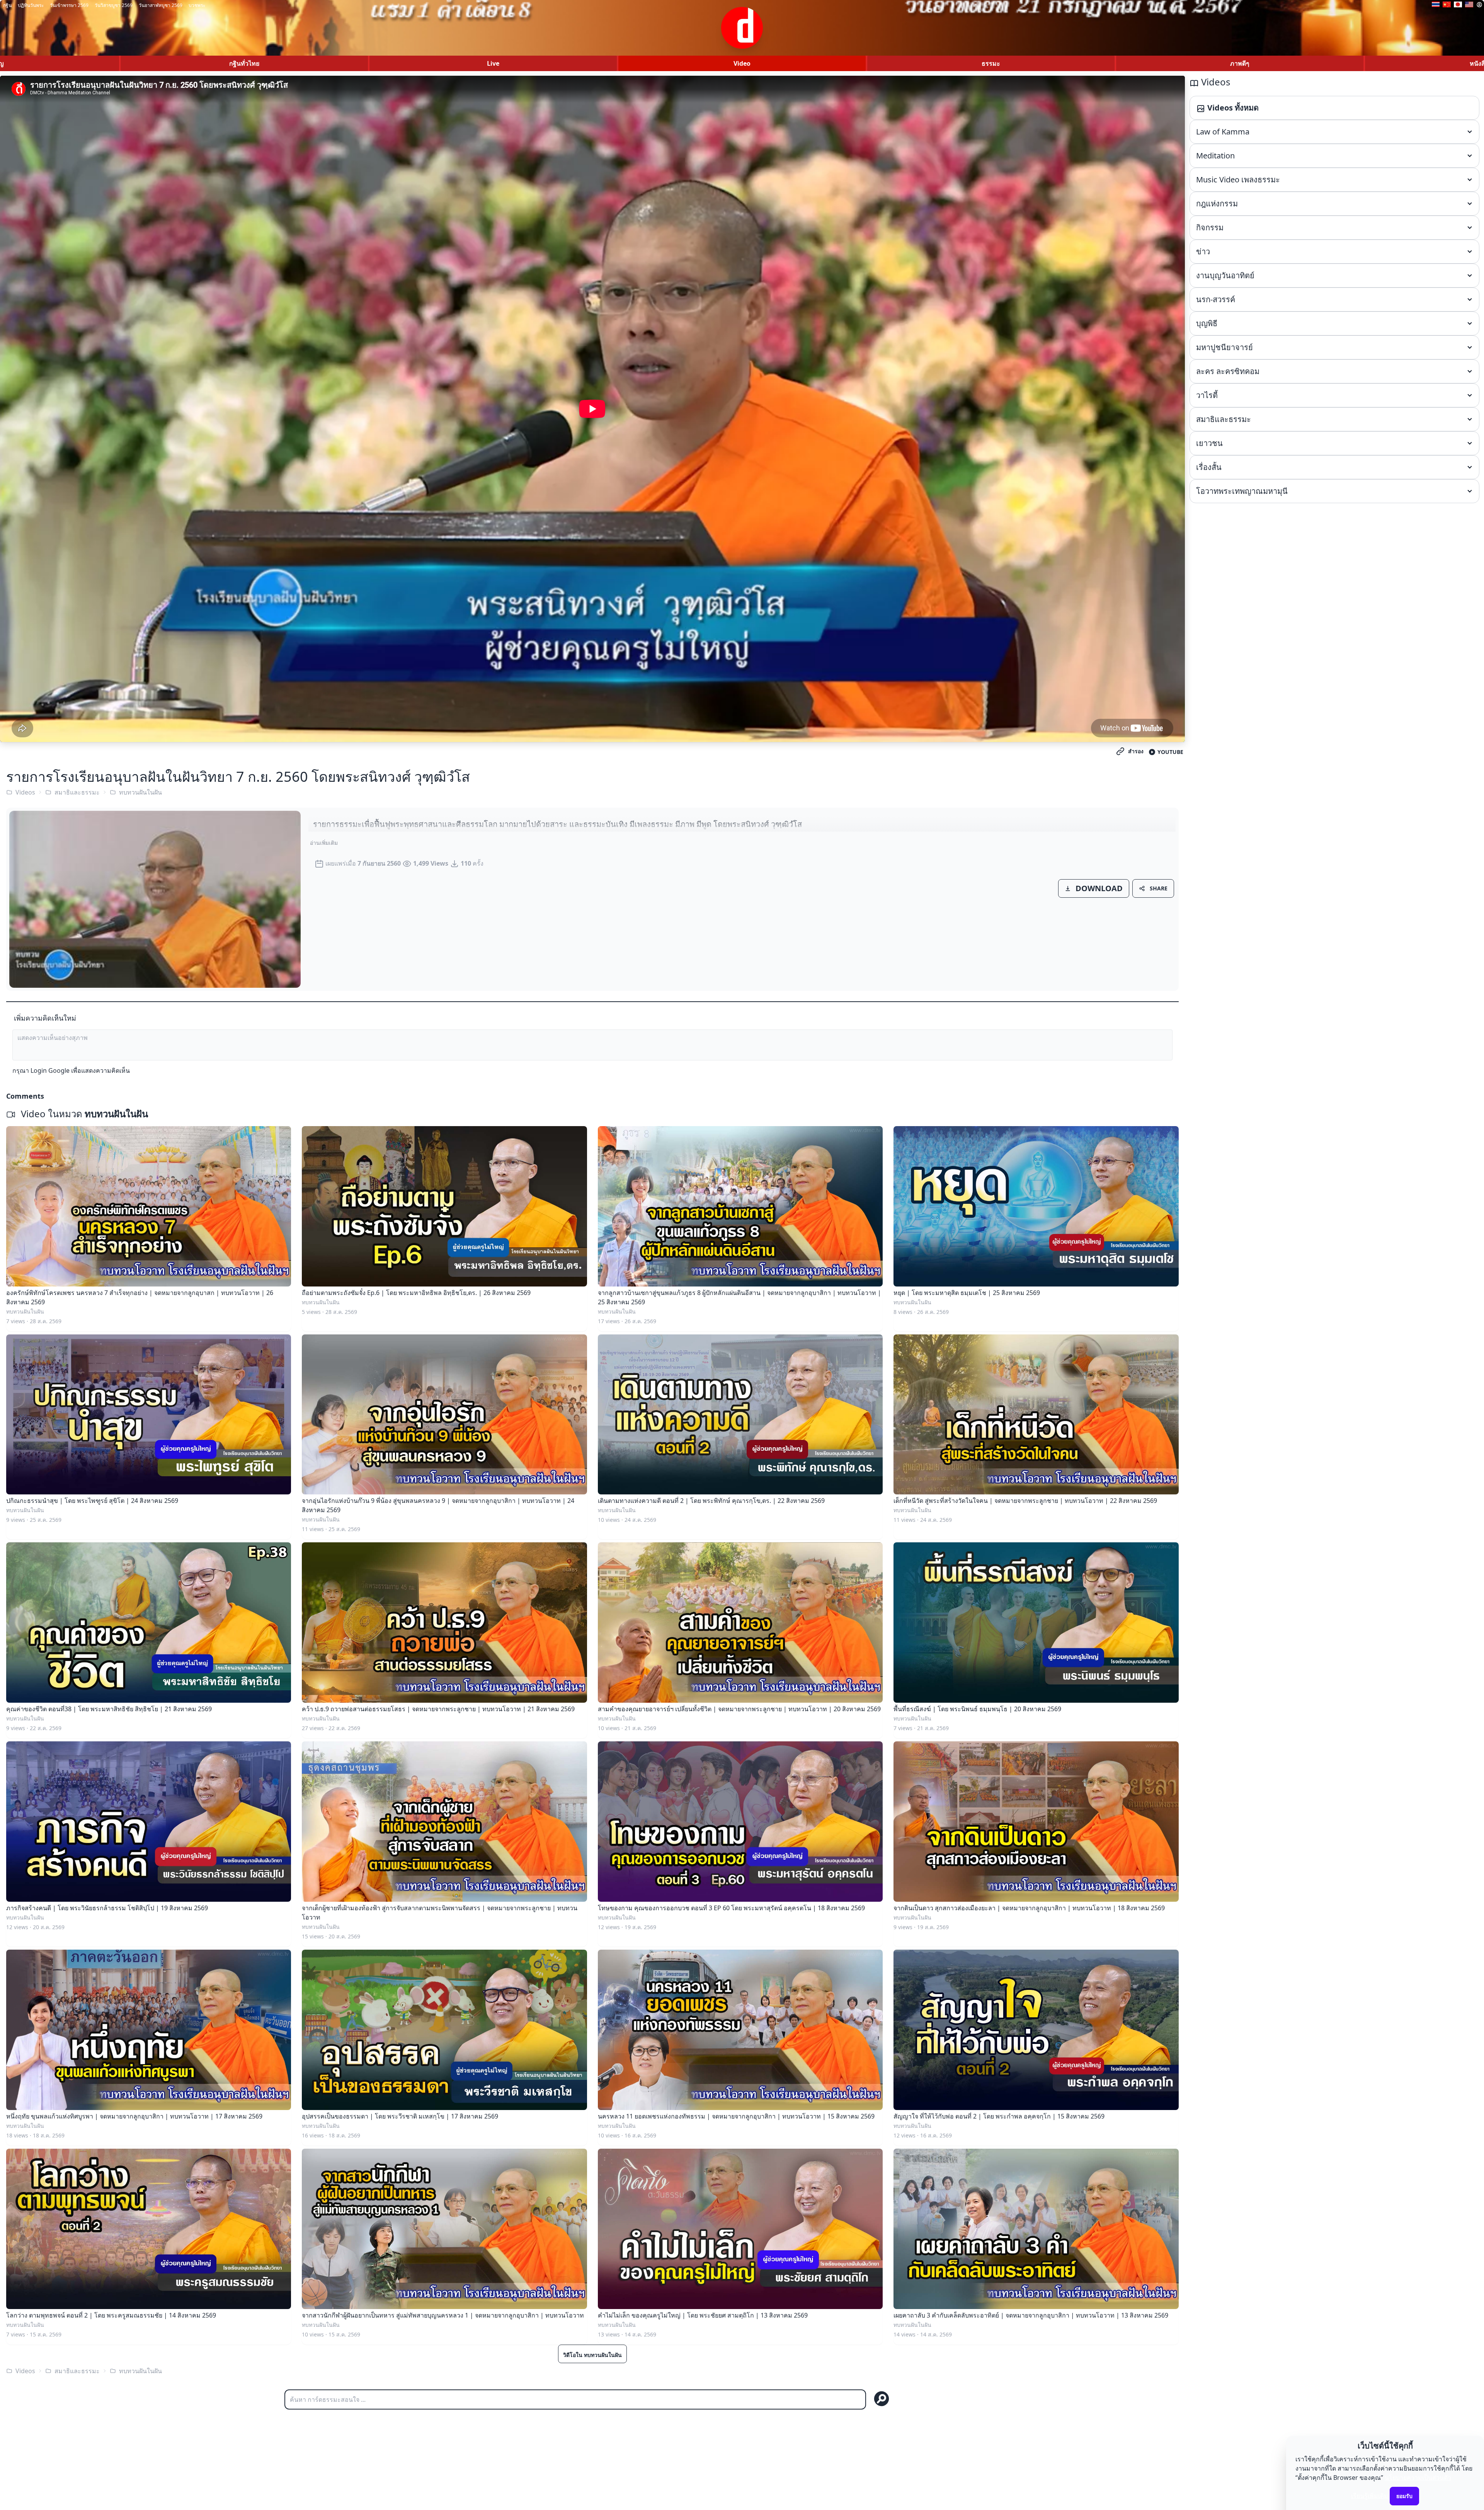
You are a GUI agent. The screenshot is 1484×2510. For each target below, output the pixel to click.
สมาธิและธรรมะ (77, 792)
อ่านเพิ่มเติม (324, 843)
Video (742, 63)
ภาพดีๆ (1240, 63)
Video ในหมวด (83, 1114)
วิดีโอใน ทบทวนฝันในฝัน (592, 2355)
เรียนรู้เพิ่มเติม (1370, 2496)
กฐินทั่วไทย (244, 63)
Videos (25, 792)
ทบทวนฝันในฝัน (140, 792)
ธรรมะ (991, 63)
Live (493, 63)
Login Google (50, 1070)
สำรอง (1136, 751)
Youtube (1170, 752)
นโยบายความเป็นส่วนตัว (1418, 2478)
